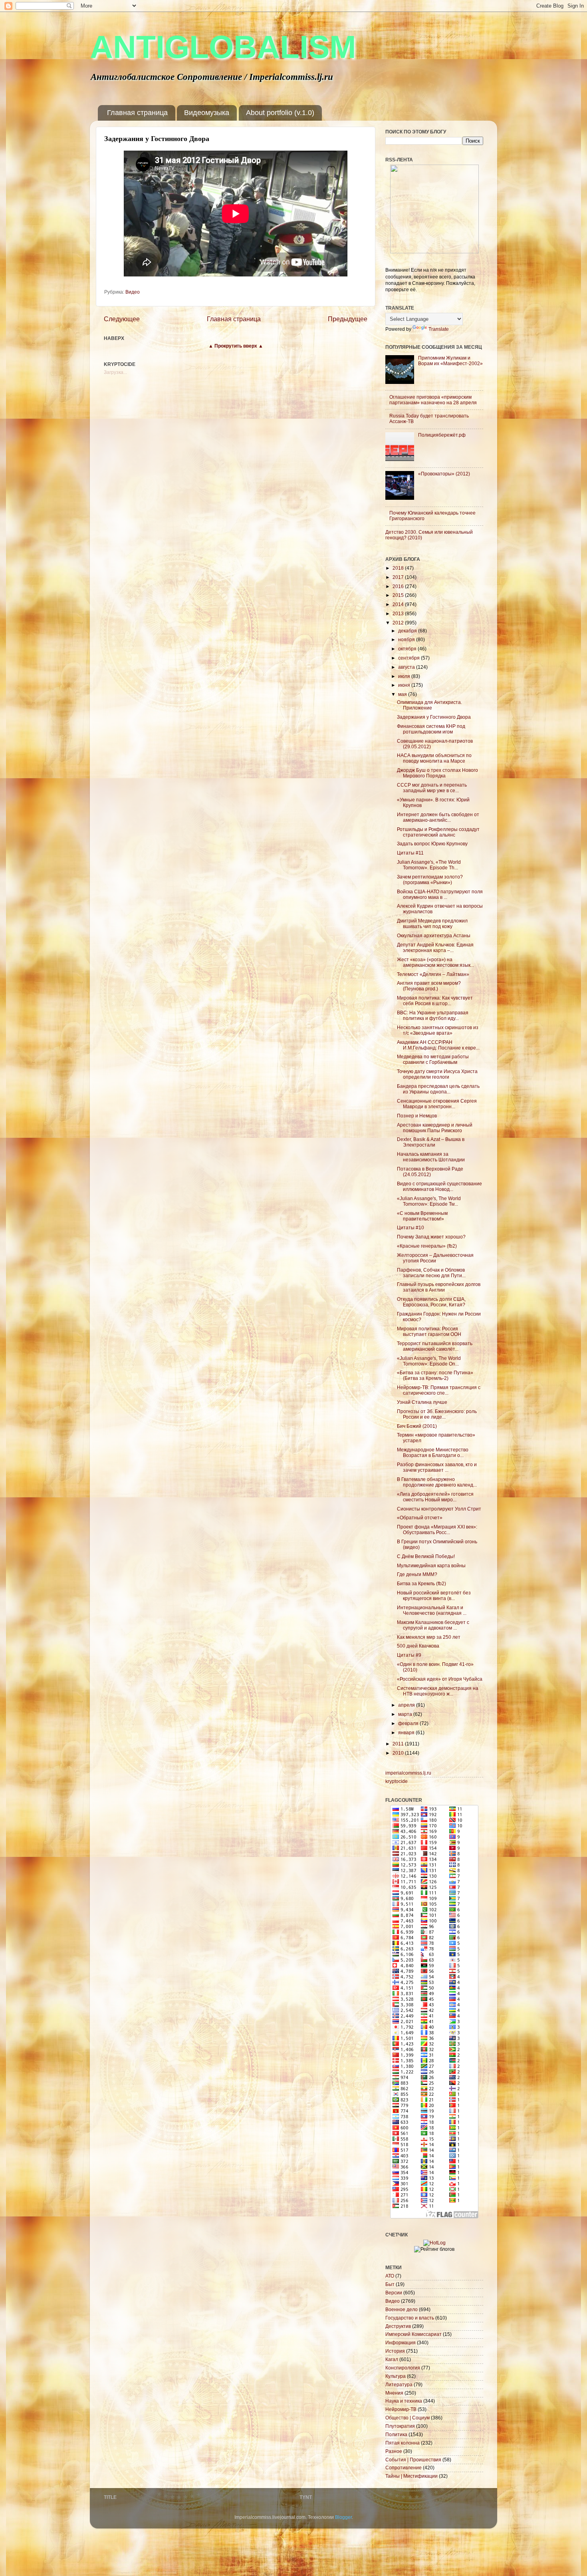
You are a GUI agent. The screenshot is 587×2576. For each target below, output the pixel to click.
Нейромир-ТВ (401, 2409)
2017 (399, 577)
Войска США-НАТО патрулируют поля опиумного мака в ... (440, 894)
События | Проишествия (413, 2460)
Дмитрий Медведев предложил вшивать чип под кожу (432, 923)
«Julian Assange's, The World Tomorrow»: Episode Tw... (429, 1201)
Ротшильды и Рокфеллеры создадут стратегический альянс (438, 832)
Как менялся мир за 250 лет (429, 1637)
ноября (407, 639)
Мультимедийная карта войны (431, 1565)
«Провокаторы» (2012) (444, 474)
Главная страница (137, 113)
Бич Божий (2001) (417, 1426)
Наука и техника (404, 2401)
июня (405, 685)
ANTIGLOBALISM (223, 47)
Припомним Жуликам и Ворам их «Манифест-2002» (450, 361)
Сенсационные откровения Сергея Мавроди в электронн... (437, 1104)
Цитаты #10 (411, 1227)
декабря (408, 631)
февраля (409, 1723)
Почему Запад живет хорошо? (431, 1237)
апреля (407, 1705)
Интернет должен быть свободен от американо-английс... (438, 817)
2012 (399, 623)
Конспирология (403, 2368)
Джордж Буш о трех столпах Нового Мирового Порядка (437, 773)
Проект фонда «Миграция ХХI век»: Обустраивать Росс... (437, 1529)
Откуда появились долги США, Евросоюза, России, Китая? (431, 1302)
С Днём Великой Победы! (426, 1556)
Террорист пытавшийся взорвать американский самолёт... (435, 1346)
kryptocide (397, 1781)
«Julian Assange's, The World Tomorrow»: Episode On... (429, 1361)
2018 (399, 568)
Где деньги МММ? (417, 1574)
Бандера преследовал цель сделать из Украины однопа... (438, 1089)
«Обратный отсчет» (420, 1518)
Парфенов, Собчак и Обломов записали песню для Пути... (431, 1273)
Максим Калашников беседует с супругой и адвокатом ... (433, 1625)
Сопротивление (404, 2468)
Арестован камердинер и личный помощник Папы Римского (435, 1128)
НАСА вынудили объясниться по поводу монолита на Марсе (434, 758)
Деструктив (398, 2326)
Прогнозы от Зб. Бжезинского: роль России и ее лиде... (437, 1414)
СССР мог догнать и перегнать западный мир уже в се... (432, 788)
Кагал (392, 2359)
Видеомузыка (207, 113)
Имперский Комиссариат (413, 2334)
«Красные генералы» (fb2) (427, 1246)
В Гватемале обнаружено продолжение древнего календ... (437, 1482)
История (395, 2351)
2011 (399, 1744)
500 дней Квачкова (418, 1646)
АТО (390, 2276)
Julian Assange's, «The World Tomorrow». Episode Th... (429, 865)
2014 (399, 604)
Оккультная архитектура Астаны (434, 935)
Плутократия (400, 2426)
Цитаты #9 (409, 1655)
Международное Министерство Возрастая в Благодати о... (433, 1452)
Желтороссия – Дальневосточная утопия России (435, 1258)
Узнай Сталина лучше (422, 1402)
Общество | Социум (408, 2418)
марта (406, 1714)
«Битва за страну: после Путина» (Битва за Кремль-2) (435, 1375)
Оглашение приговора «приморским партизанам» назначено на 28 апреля (433, 400)
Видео (133, 292)
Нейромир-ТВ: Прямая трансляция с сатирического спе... (439, 1390)
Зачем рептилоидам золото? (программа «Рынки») (430, 880)
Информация (401, 2342)
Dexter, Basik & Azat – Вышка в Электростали (431, 1142)
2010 (399, 1753)
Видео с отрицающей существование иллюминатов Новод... (439, 1186)
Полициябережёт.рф (442, 435)
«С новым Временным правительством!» (422, 1216)
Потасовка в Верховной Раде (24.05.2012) (430, 1172)
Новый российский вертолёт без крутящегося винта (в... (434, 1595)
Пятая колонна (403, 2443)
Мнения (394, 2393)
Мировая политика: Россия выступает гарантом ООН (429, 1331)
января (407, 1732)
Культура (396, 2376)
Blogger (343, 2517)
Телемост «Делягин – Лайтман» (433, 974)
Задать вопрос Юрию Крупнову (432, 844)
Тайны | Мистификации (411, 2476)
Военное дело (402, 2309)
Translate (439, 329)
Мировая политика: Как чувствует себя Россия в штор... (435, 1001)
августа (407, 667)
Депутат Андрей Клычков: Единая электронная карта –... (435, 947)
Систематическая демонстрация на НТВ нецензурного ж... (438, 1691)
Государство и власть (410, 2318)
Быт (390, 2284)
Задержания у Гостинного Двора (434, 717)
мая (403, 694)
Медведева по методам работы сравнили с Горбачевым (433, 1059)
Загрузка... (115, 372)
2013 (399, 613)
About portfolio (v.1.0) (280, 113)
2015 (399, 595)
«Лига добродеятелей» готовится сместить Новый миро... (435, 1497)
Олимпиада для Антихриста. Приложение (429, 705)
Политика (396, 2434)
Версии (394, 2293)
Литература (399, 2384)
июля (405, 676)
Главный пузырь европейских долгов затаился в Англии (439, 1287)
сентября (410, 658)
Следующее (122, 319)
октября (408, 649)
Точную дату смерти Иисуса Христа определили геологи (437, 1074)
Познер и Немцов (417, 1116)
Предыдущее (348, 319)
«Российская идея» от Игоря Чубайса (440, 1679)
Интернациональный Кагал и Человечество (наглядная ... (432, 1610)
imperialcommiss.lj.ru (408, 1773)
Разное (394, 2451)
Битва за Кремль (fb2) (421, 1583)
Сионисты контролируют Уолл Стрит (439, 1509)
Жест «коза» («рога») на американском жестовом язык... (435, 962)
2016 (399, 586)
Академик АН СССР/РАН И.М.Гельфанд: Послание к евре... (438, 1045)
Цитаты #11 (410, 853)
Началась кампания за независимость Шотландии (431, 1157)
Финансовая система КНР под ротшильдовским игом (431, 729)
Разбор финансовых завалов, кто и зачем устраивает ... (437, 1467)
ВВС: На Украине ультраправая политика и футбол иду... (433, 1015)
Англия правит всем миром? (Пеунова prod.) (429, 986)
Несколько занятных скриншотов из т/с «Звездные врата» (438, 1030)
